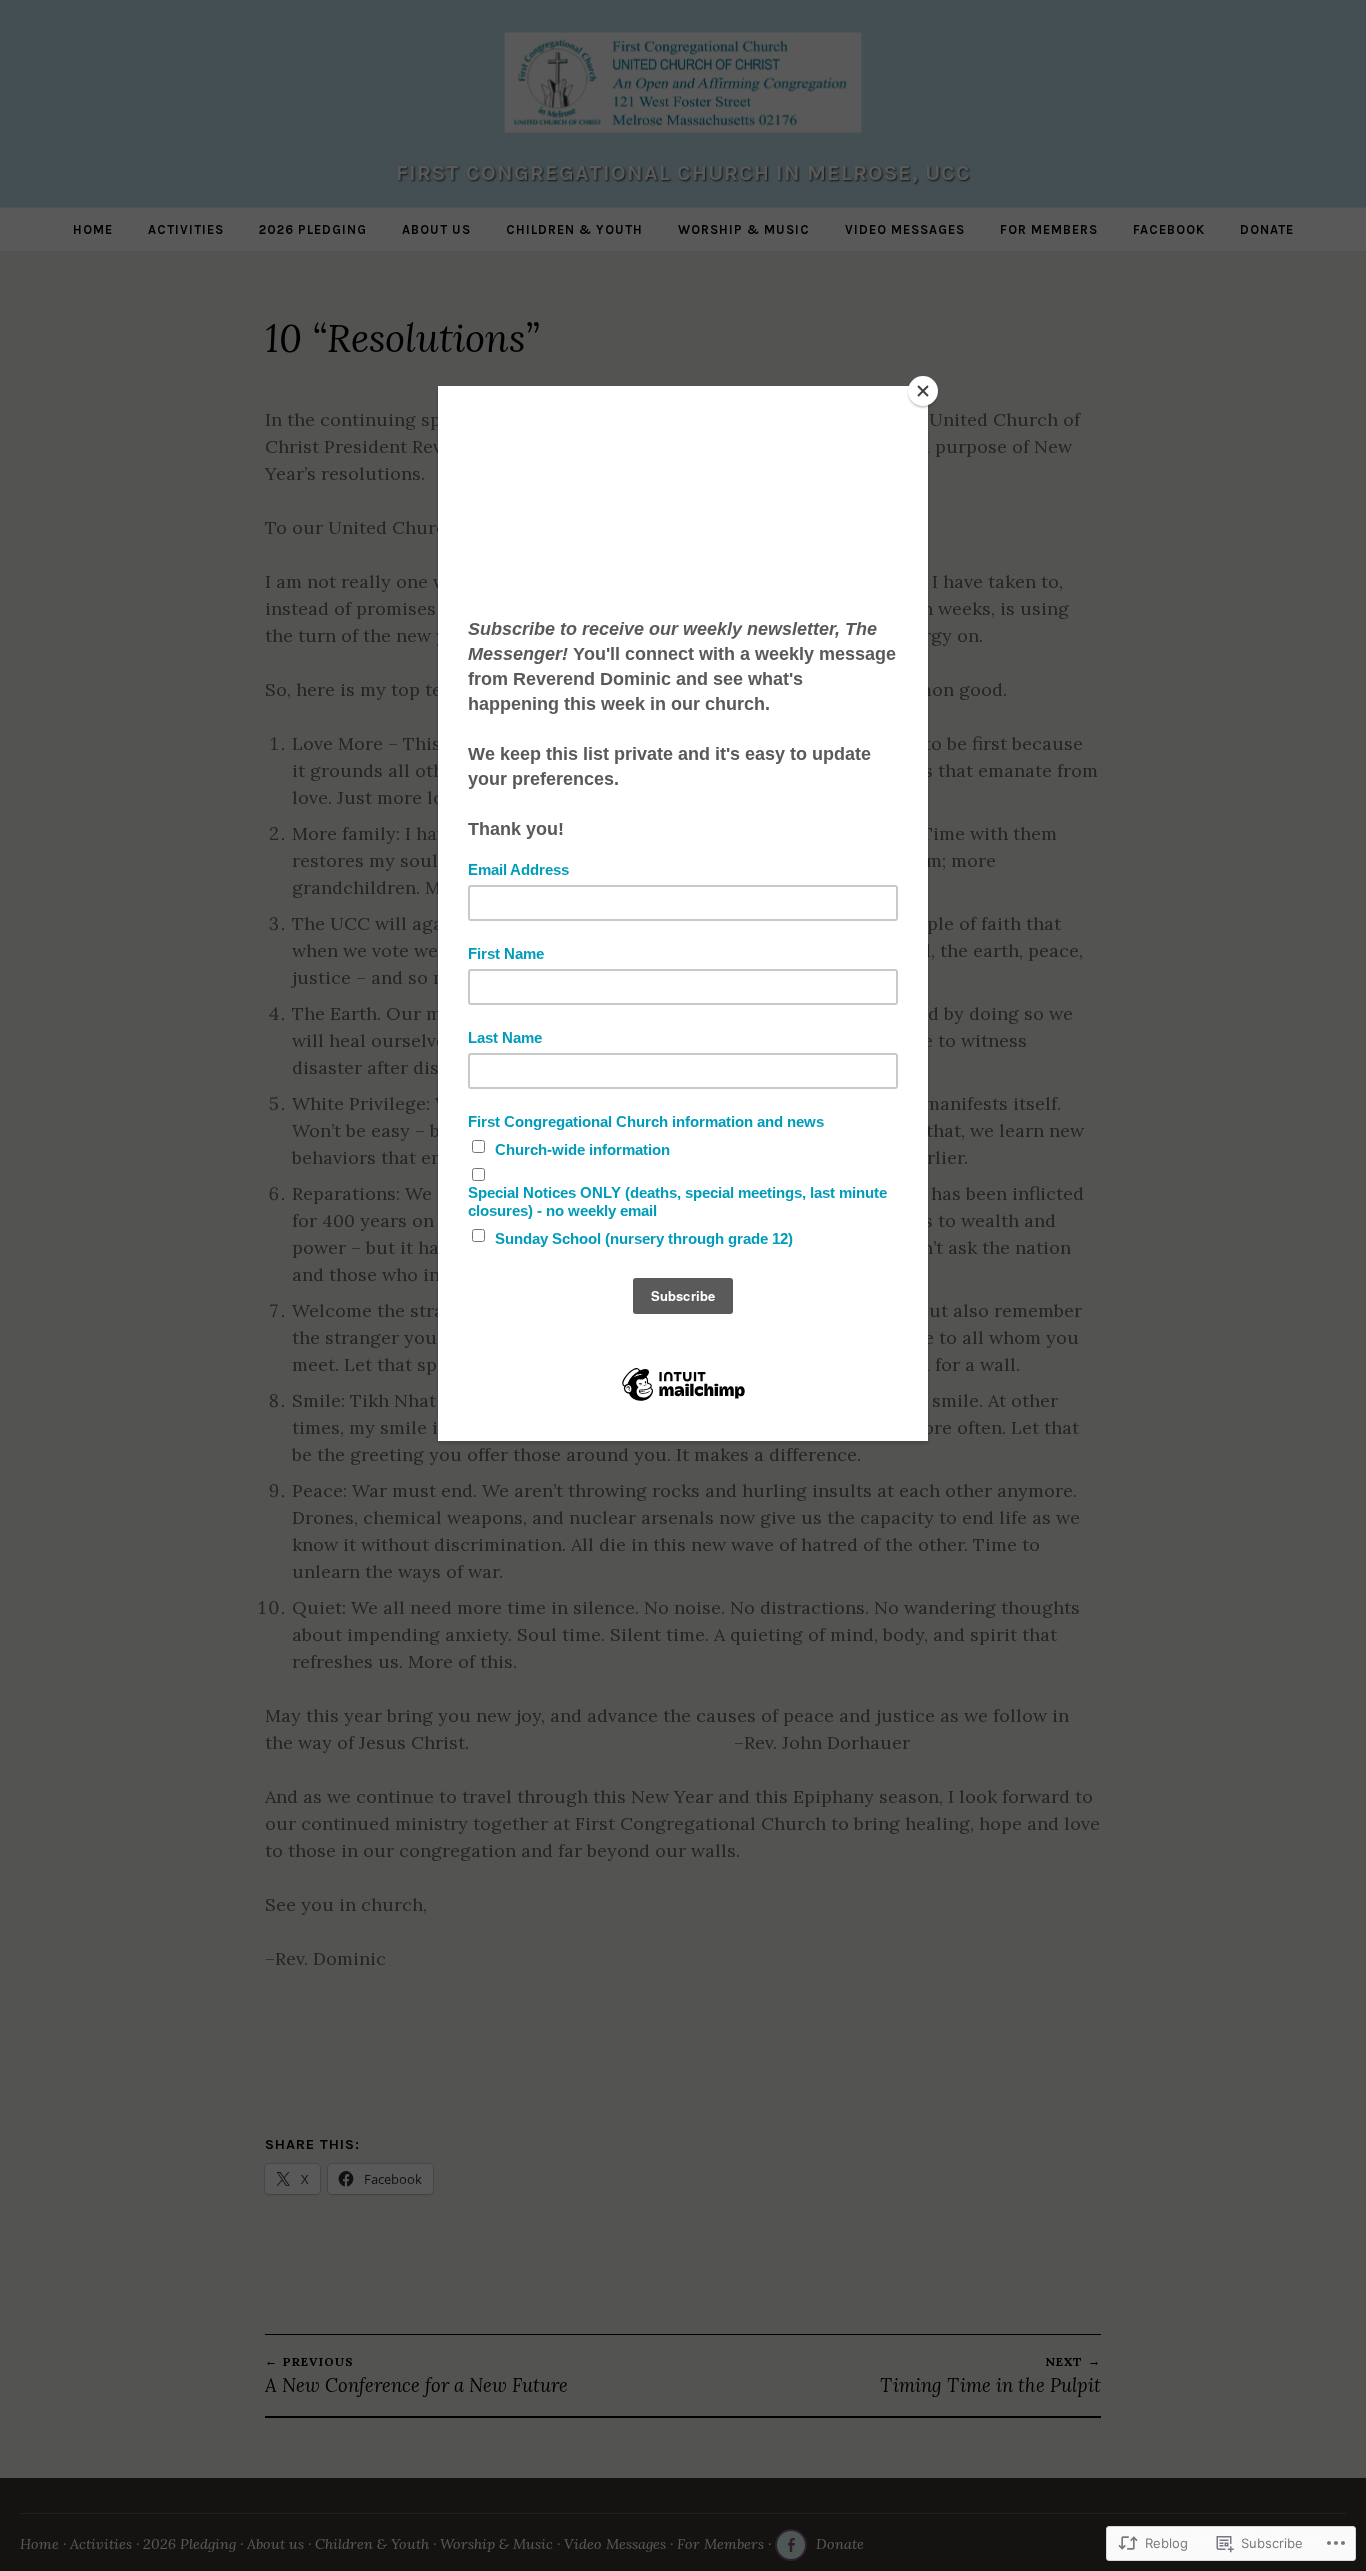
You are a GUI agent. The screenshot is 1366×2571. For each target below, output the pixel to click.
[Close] (923, 391)
